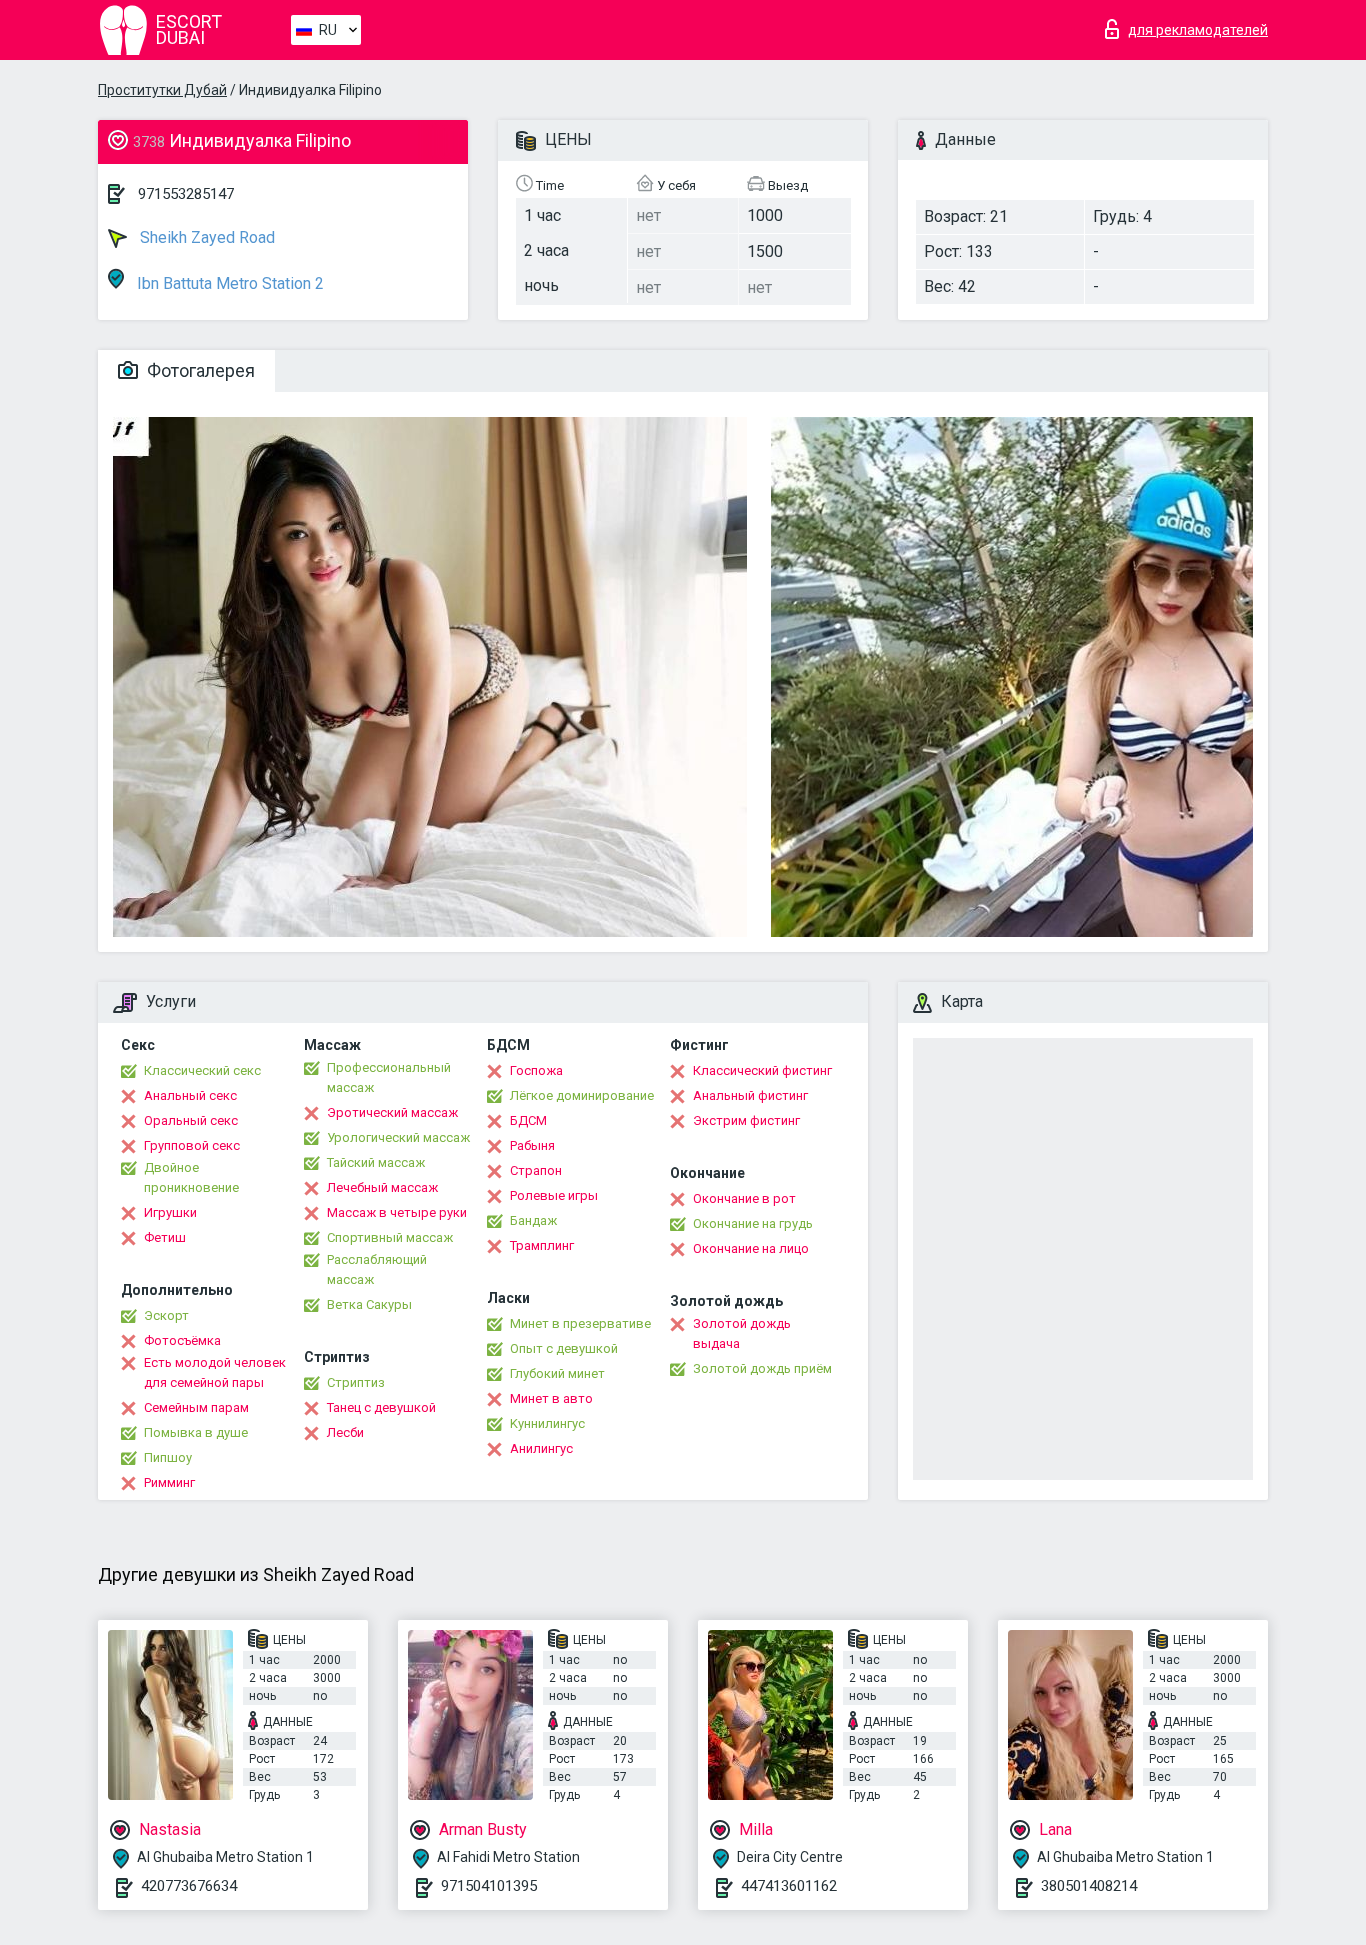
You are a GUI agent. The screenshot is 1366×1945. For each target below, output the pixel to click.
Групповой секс (192, 1145)
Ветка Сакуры (369, 1304)
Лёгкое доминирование (582, 1095)
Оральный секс (191, 1120)
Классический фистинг (762, 1070)
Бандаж (533, 1220)
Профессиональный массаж (389, 1077)
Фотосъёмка (182, 1340)
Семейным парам (196, 1407)
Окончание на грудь (753, 1223)
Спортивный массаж (390, 1237)
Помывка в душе (196, 1432)
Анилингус (541, 1448)
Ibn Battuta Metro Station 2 (228, 283)
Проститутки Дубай (162, 90)
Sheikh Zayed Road (205, 237)
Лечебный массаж (382, 1187)
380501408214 (1089, 1886)
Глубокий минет (557, 1373)
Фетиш (165, 1237)
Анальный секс (190, 1095)
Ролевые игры (554, 1195)
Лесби (345, 1432)
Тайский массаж (376, 1162)
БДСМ (528, 1120)
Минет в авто (551, 1398)
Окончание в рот (744, 1198)
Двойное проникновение (191, 1177)
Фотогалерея (199, 370)
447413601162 (789, 1886)
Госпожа (536, 1070)
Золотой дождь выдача (742, 1333)
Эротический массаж (392, 1112)
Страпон (536, 1170)
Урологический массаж (398, 1137)
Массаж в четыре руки (397, 1212)
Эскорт (166, 1315)
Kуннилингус (547, 1423)
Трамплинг (542, 1245)
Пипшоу (168, 1457)
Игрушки (170, 1212)
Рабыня (532, 1145)
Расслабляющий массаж (377, 1269)
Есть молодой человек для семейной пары (215, 1372)
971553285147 (186, 194)
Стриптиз (356, 1382)
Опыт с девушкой (564, 1348)
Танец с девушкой (381, 1407)
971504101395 (489, 1886)
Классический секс (202, 1070)
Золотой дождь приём (762, 1368)
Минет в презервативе (580, 1323)
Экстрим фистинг (746, 1120)
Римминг (169, 1482)
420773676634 (189, 1886)
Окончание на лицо (751, 1248)
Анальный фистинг (750, 1095)
